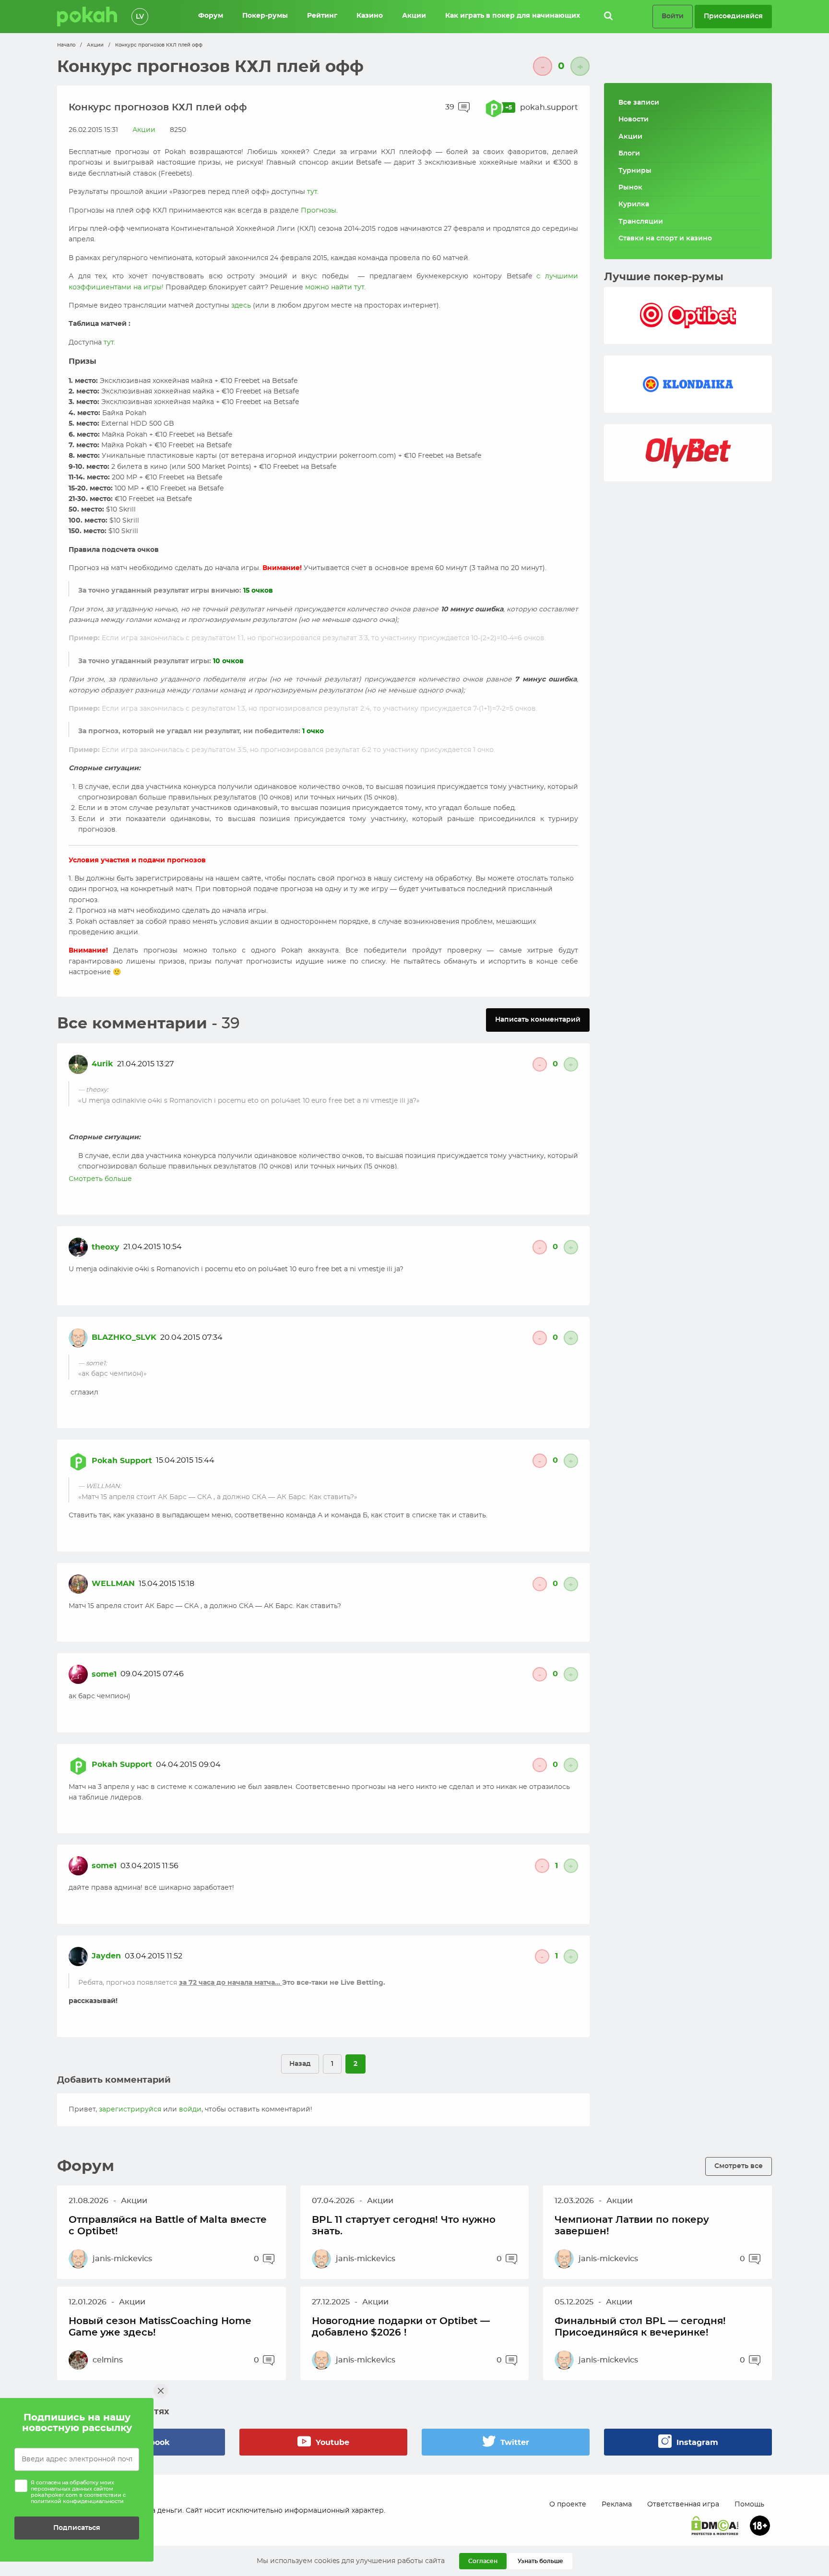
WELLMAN (113, 1584)
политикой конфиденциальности (77, 2501)
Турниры (635, 171)
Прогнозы (319, 211)
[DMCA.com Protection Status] (715, 2526)
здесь (241, 306)
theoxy (106, 1247)
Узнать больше (540, 2561)
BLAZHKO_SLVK (124, 1337)
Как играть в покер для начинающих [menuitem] (513, 16)
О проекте (568, 2504)
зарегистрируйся (130, 2110)
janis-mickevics (122, 2259)
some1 (104, 1674)
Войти (673, 16)
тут (312, 192)
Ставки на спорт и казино (665, 239)
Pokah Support (122, 1461)
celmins (108, 2360)
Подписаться (77, 2528)
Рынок (630, 188)
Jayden (106, 1956)
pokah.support (549, 107)
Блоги (629, 154)
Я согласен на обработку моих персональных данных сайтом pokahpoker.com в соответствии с (78, 2492)
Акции (95, 45)
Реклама (617, 2504)
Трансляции (641, 222)
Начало (66, 45)
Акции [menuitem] (414, 16)
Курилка (634, 204)
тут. (109, 343)
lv (140, 17)
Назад (300, 2064)
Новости (634, 119)
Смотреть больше (100, 1179)
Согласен (483, 2561)
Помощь (749, 2504)
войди (190, 2110)
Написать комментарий (538, 1020)
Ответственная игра (683, 2504)
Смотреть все (739, 2166)
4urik (102, 1064)
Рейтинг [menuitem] (322, 16)
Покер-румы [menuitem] (265, 16)
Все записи (639, 103)
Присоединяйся (733, 16)
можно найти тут (335, 287)
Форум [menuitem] (211, 16)
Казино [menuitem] (370, 16)
